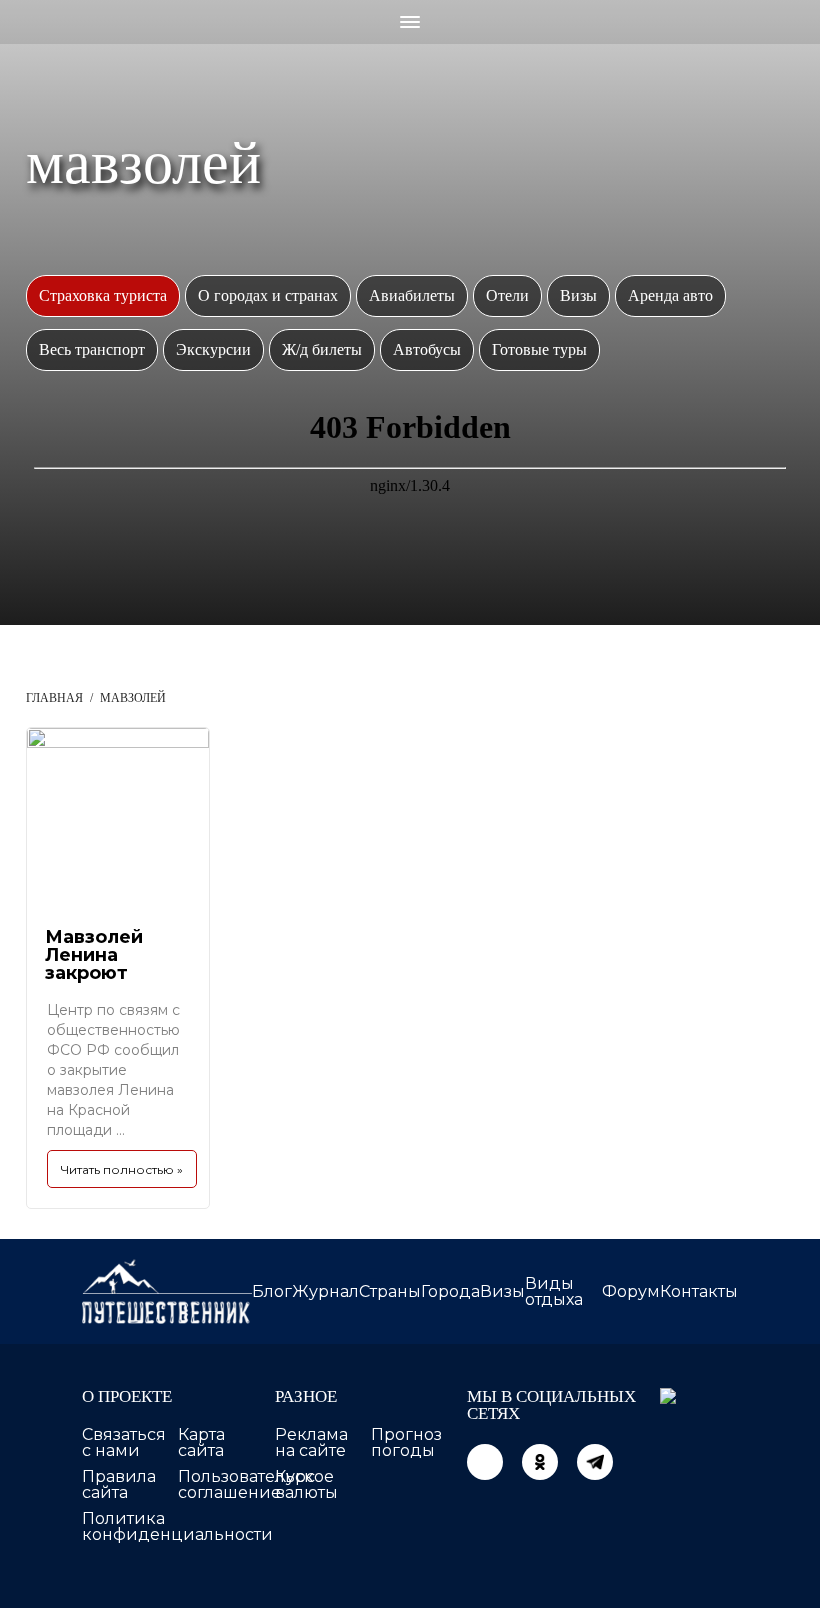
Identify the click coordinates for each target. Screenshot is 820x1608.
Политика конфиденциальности (177, 1526)
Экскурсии (213, 349)
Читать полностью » (122, 1169)
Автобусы (427, 349)
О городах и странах (268, 295)
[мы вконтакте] (485, 1462)
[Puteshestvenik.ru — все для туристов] (167, 1291)
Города (450, 1291)
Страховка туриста (103, 295)
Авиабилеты (412, 295)
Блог (272, 1291)
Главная (54, 698)
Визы (578, 295)
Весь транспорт (92, 349)
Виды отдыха (554, 1291)
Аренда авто (670, 295)
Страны (390, 1291)
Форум (631, 1291)
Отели (507, 295)
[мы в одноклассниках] (540, 1462)
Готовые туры (539, 349)
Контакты (699, 1291)
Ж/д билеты (322, 349)
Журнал (325, 1291)
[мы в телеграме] (595, 1462)
